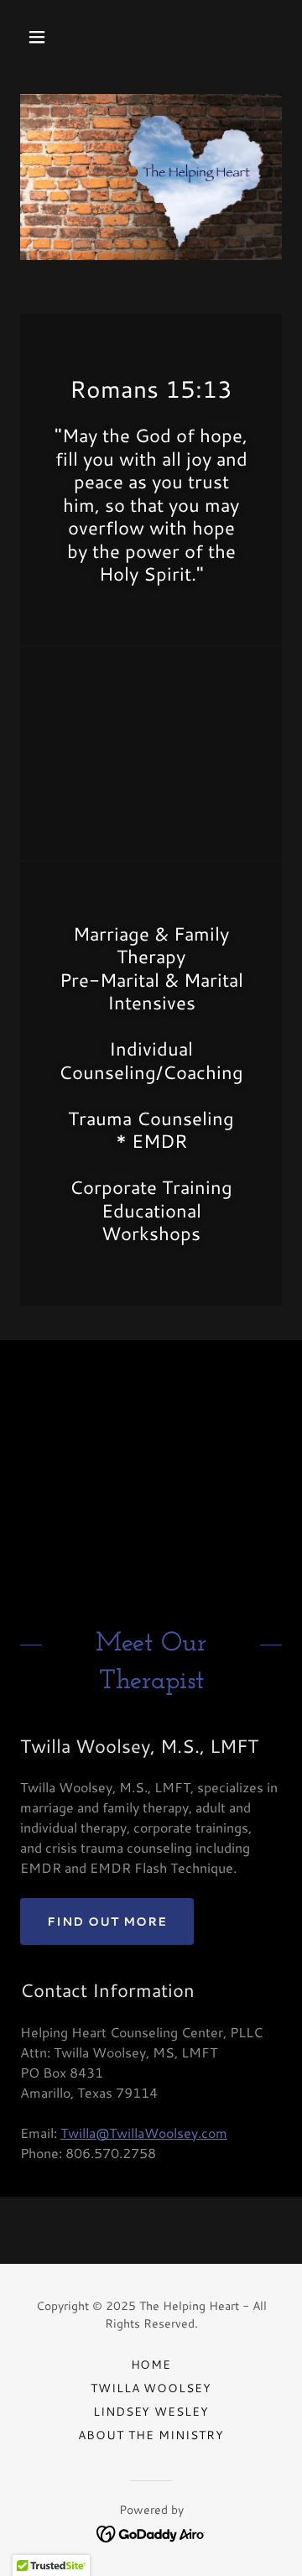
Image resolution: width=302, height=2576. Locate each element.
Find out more (107, 1922)
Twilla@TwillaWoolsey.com (144, 2133)
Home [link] (151, 2365)
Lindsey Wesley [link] (151, 2412)
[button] (50, 37)
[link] (151, 2532)
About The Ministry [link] (151, 2435)
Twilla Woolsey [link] (151, 2388)
